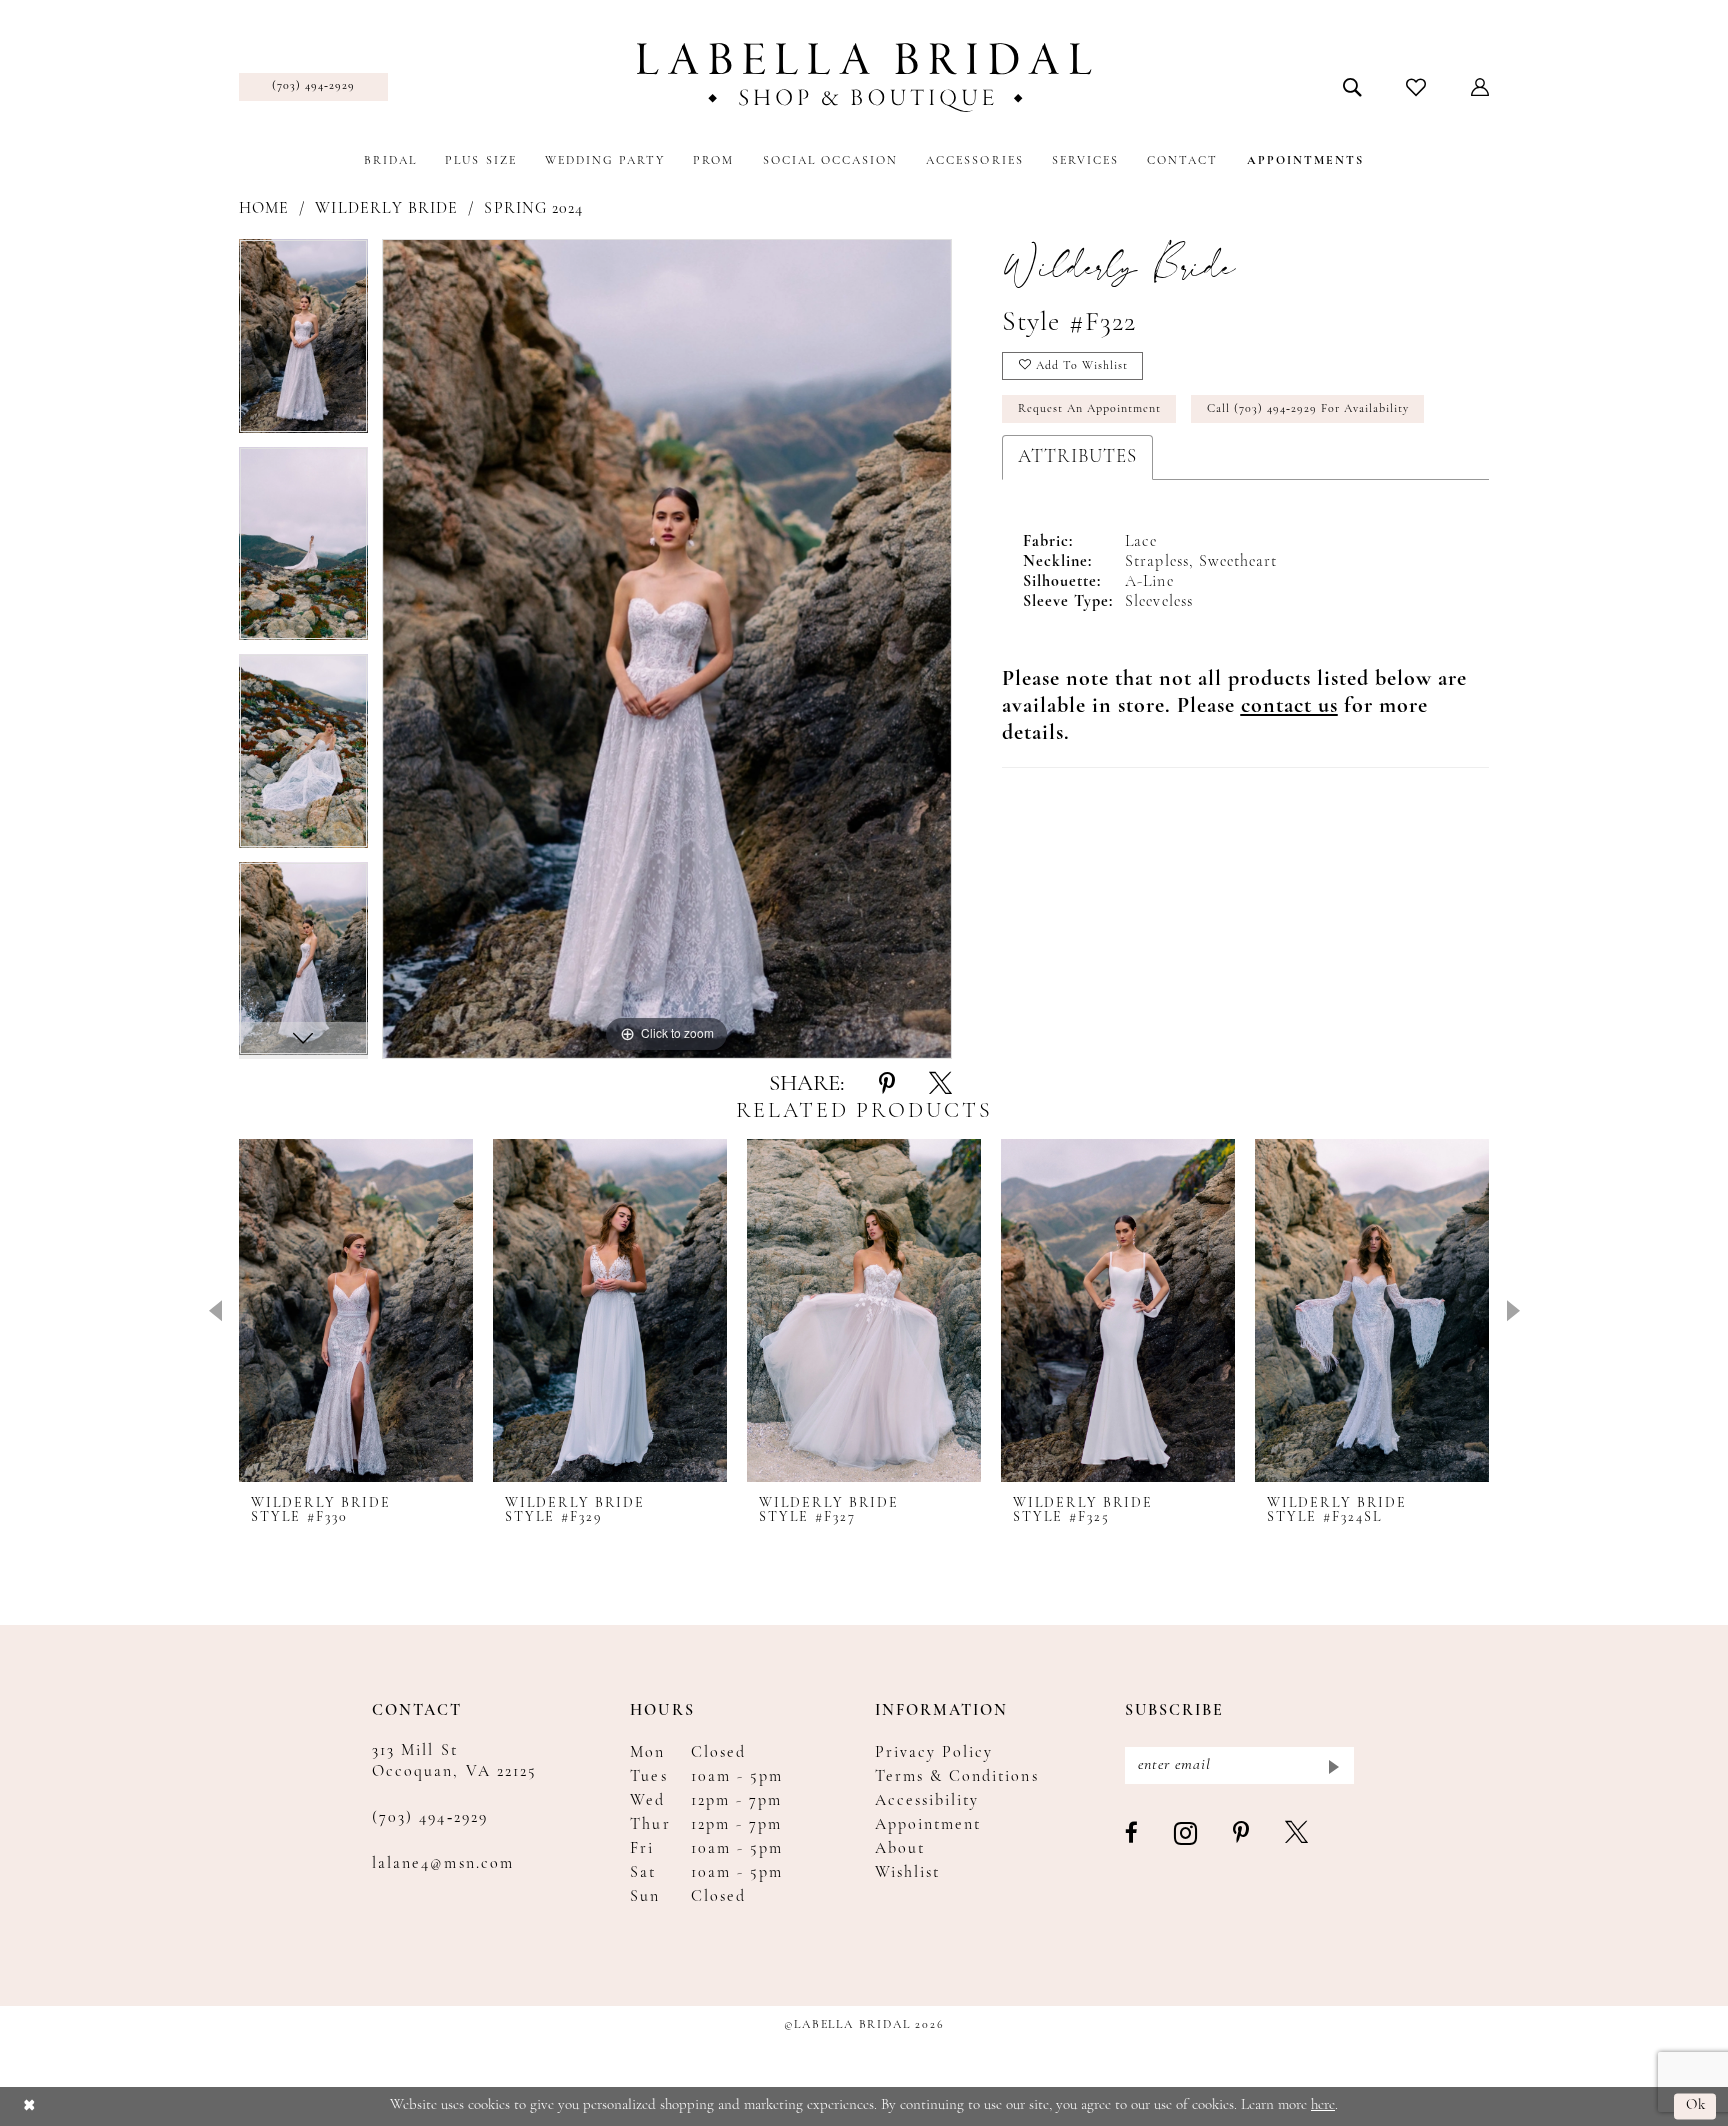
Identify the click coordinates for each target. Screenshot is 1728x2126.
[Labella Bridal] (864, 77)
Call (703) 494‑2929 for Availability (1308, 409)
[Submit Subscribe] (1332, 1765)
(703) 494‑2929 (430, 1818)
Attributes (1077, 457)
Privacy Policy (934, 1753)
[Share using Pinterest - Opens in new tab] (887, 1085)
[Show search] (1352, 87)
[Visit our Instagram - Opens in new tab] (1186, 1834)
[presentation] (356, 1310)
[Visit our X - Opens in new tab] (1297, 1834)
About (900, 1849)
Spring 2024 (533, 209)
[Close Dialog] (29, 2106)
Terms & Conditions (957, 1777)
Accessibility (927, 1801)
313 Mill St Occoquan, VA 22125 (454, 1761)
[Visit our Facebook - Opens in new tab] (1132, 1834)
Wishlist (907, 1873)
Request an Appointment (1089, 409)
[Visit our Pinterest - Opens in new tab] (1242, 1834)
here (1323, 2105)
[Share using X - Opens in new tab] (940, 1085)
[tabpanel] (303, 343)
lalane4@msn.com (443, 1864)
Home (264, 209)
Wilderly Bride (386, 209)
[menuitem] (313, 87)
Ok (1696, 2106)
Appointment (928, 1825)
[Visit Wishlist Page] (1416, 87)
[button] (1480, 87)
